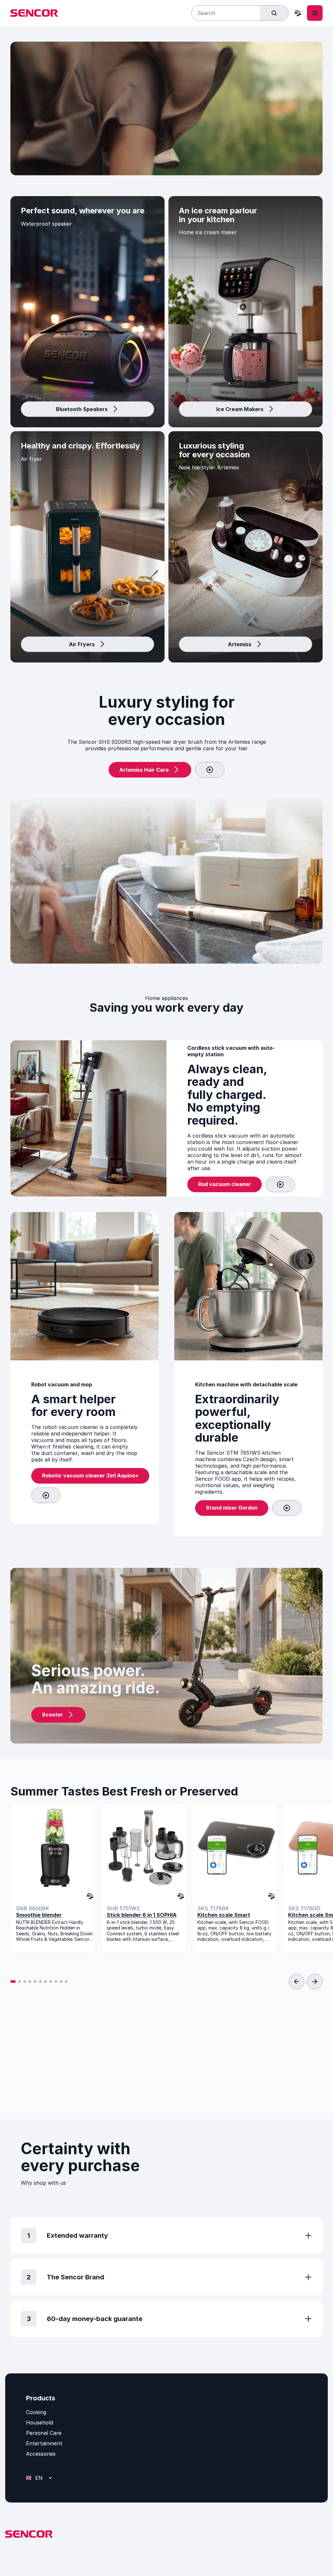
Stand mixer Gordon (232, 1508)
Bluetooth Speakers (82, 409)
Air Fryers (82, 644)
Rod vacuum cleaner (225, 1184)
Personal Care (44, 2433)
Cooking (36, 2412)
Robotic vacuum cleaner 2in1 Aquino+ (90, 1475)
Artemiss (240, 644)
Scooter (53, 1715)
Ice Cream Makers (240, 409)
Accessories (41, 2454)
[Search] (274, 13)
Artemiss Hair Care (144, 770)
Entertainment (44, 2443)
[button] (13, 1982)
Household (40, 2423)
